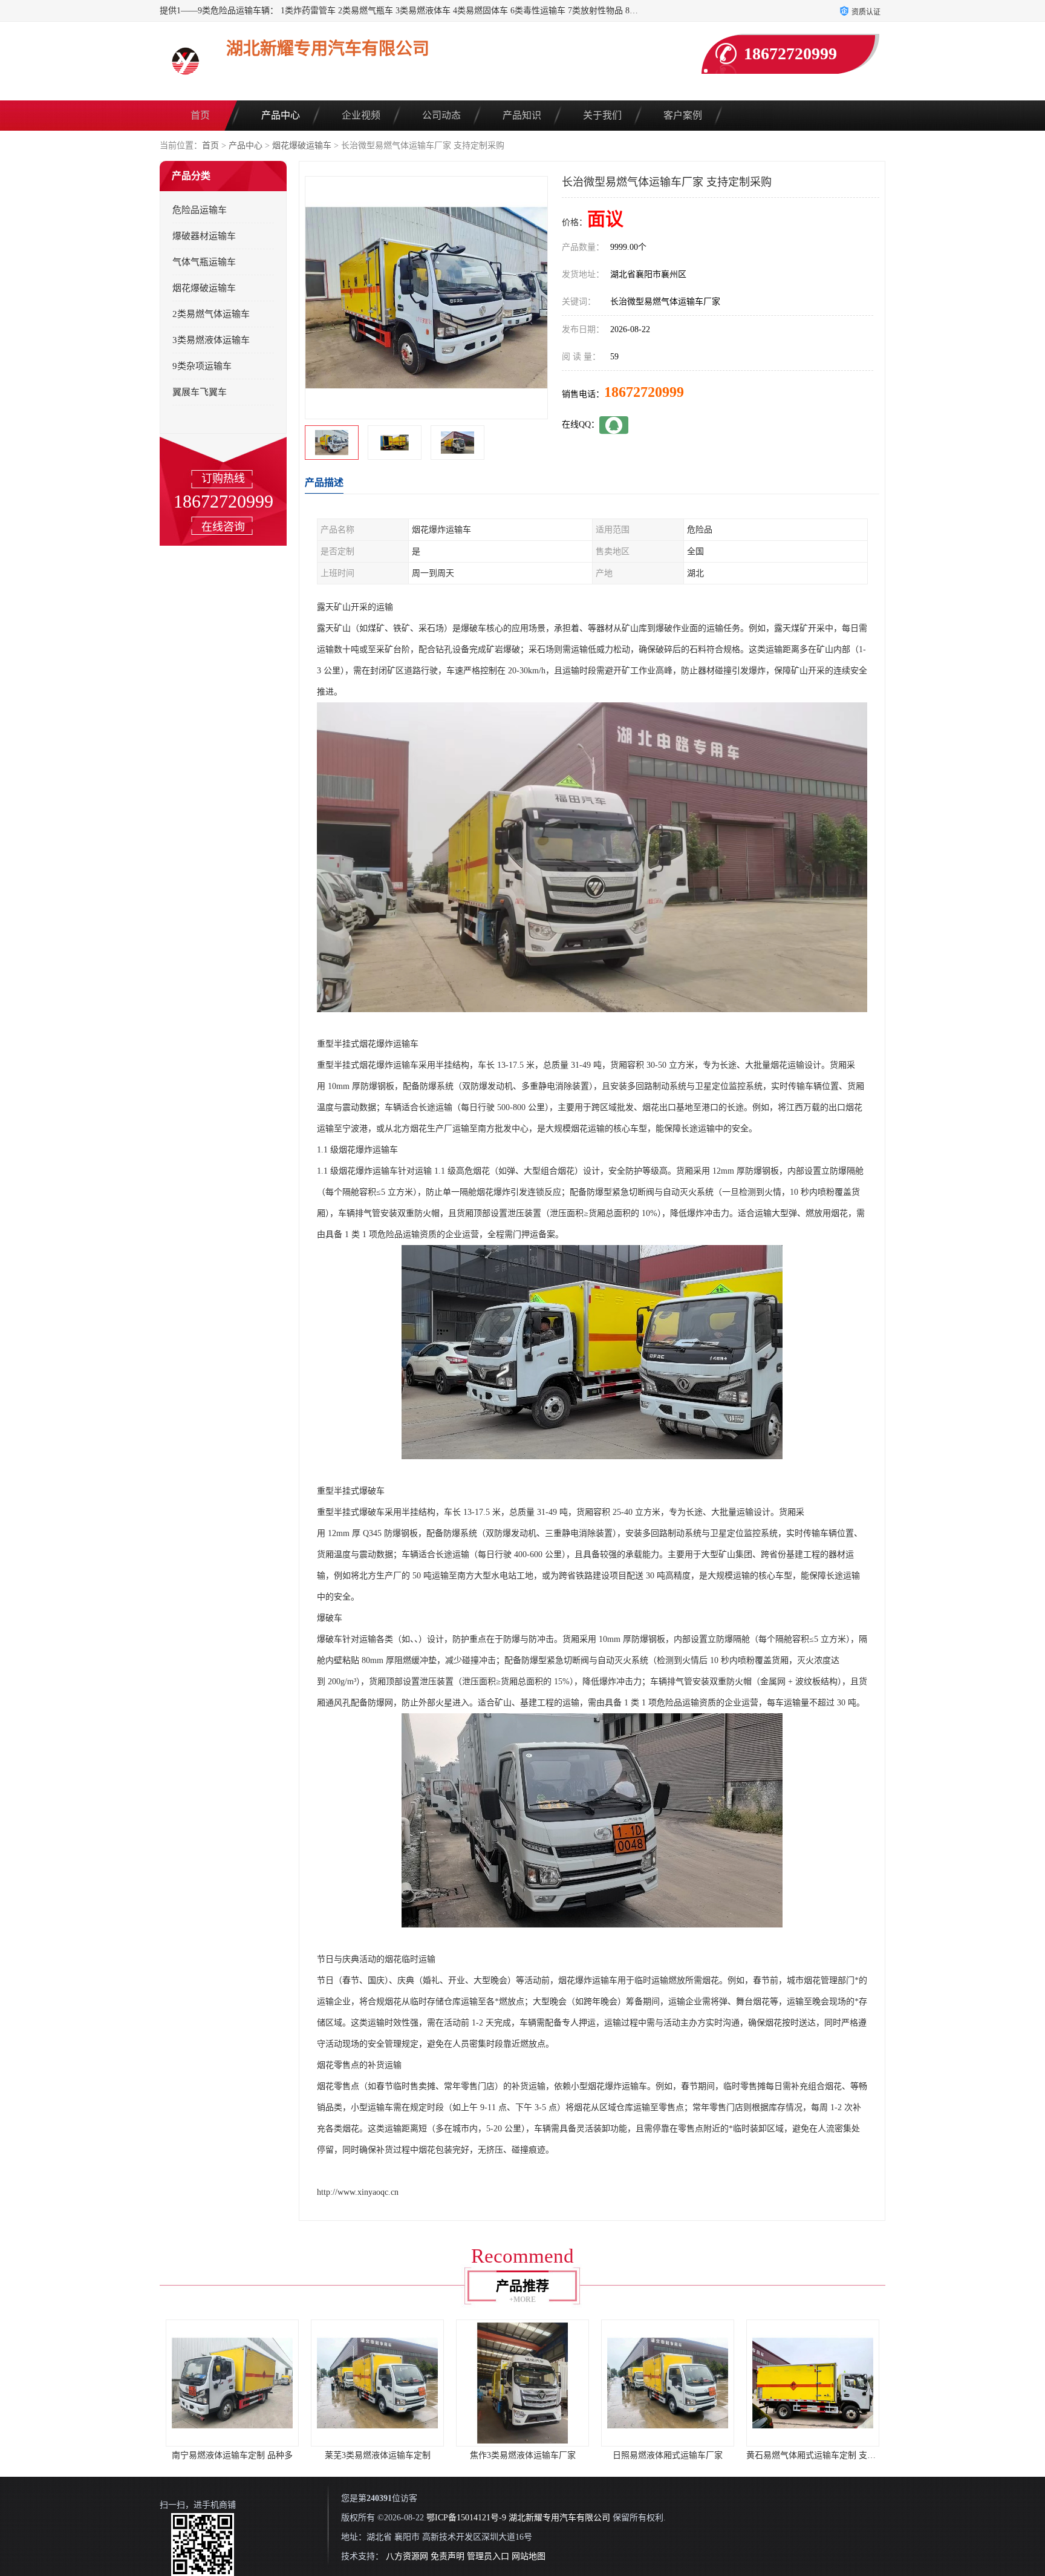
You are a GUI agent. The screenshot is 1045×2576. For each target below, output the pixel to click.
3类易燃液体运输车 (211, 340)
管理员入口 (488, 2556)
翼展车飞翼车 (200, 392)
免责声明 (448, 2556)
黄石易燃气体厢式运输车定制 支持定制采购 (683, 2455)
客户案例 (683, 115)
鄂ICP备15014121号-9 (466, 2518)
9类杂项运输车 (202, 366)
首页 (200, 115)
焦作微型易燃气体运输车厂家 (813, 2455)
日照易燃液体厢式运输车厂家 (522, 2455)
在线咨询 (223, 527)
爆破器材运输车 (204, 236)
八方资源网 (407, 2556)
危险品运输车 (200, 210)
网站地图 (529, 2556)
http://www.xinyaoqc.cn (358, 2192)
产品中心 (281, 115)
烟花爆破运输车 (302, 145)
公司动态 (441, 115)
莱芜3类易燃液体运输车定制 (233, 2455)
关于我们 (602, 115)
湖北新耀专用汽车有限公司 (559, 2518)
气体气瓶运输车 (204, 262)
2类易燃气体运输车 (211, 314)
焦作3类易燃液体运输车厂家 (378, 2455)
